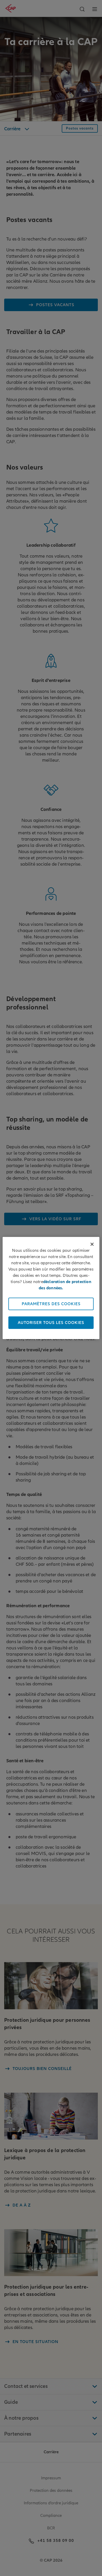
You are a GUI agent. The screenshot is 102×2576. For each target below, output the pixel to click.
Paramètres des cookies (51, 1304)
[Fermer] (92, 1244)
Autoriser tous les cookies (51, 1323)
